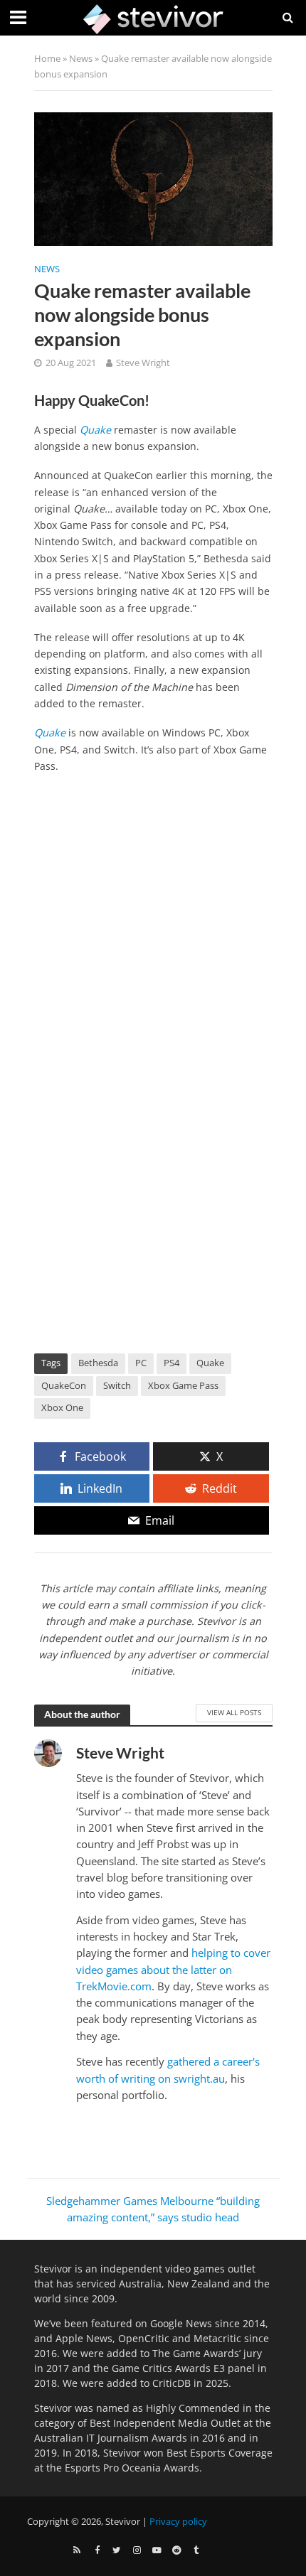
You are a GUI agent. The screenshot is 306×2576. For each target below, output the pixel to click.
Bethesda (98, 1363)
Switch (117, 1386)
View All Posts (234, 1712)
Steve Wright (143, 363)
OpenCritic (144, 2338)
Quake (95, 430)
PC (141, 1363)
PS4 (172, 1363)
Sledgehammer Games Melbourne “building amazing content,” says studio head (153, 2209)
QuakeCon (64, 1386)
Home (47, 59)
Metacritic (217, 2338)
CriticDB (172, 2383)
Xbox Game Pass (183, 1386)
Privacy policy (178, 2522)
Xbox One (62, 1408)
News (81, 59)
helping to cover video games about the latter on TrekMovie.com (173, 1969)
